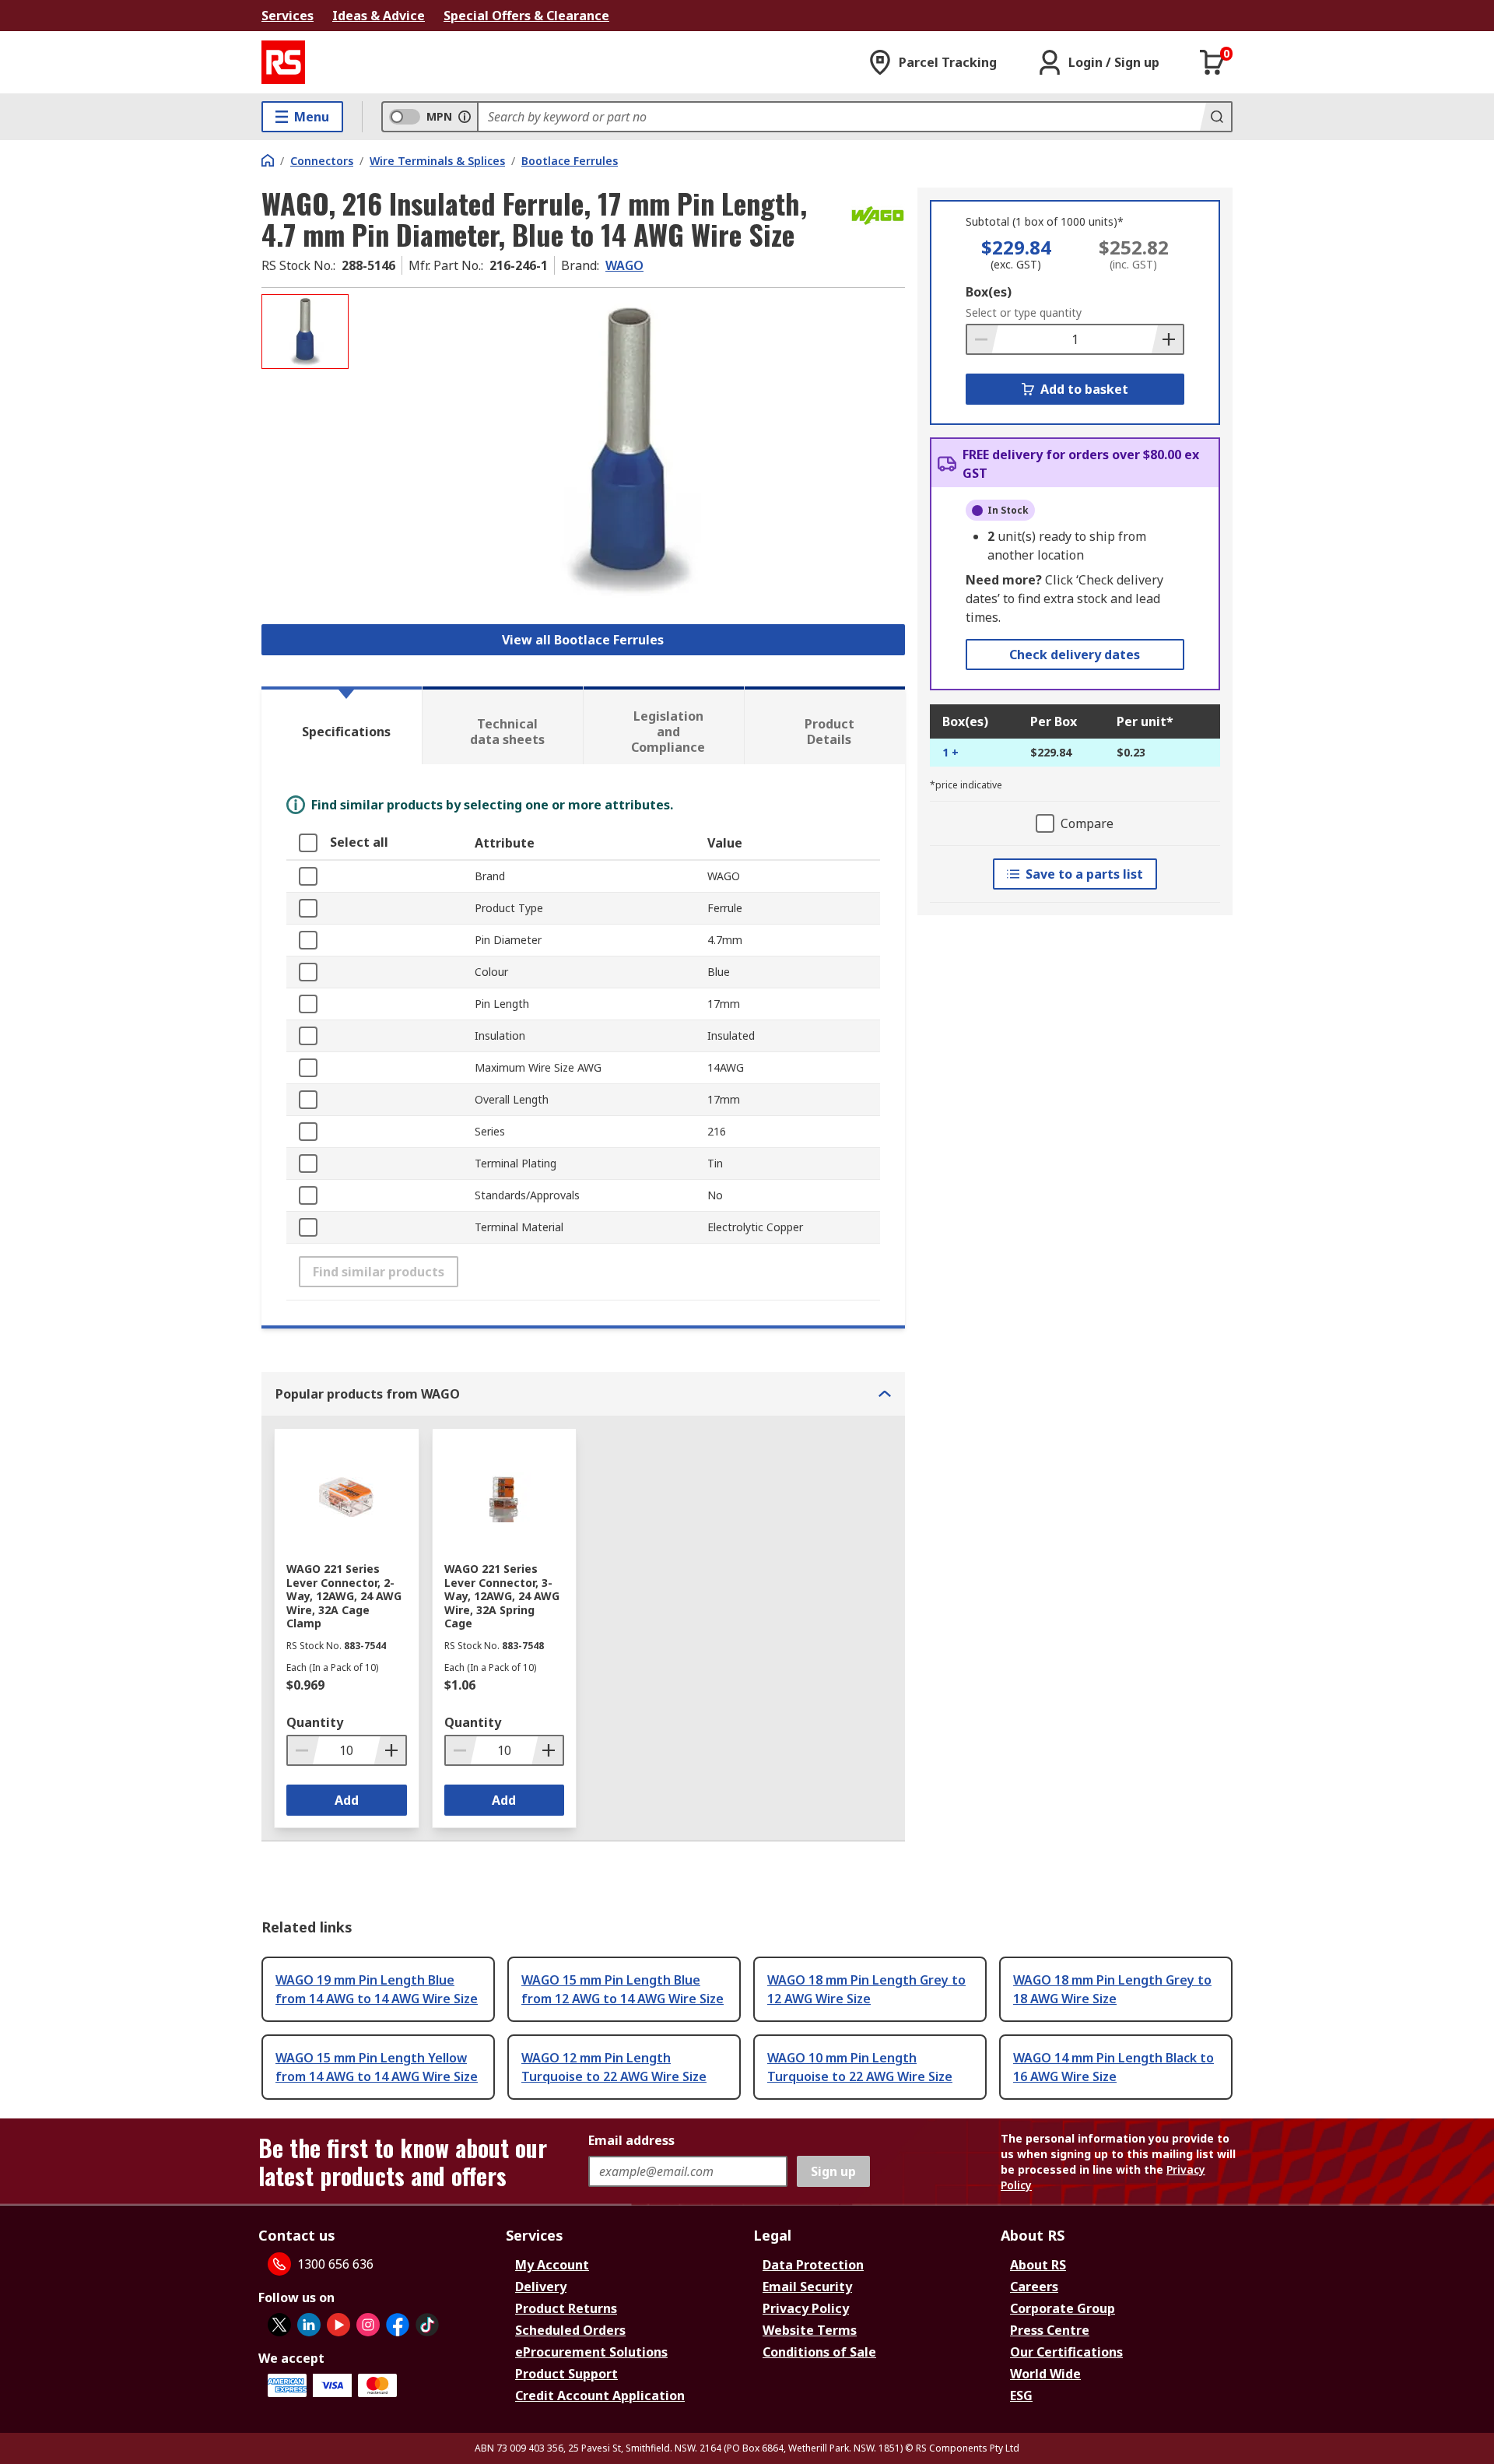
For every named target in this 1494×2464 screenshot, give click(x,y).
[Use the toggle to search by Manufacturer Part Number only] (465, 117)
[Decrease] (983, 339)
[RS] (283, 62)
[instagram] (368, 2325)
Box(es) (989, 292)
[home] (268, 160)
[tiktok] (427, 2325)
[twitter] (279, 2325)
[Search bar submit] (1215, 117)
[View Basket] (1212, 62)
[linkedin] (309, 2325)
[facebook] (398, 2325)
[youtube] (338, 2325)
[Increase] (1167, 339)
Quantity (315, 1722)
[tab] (342, 725)
